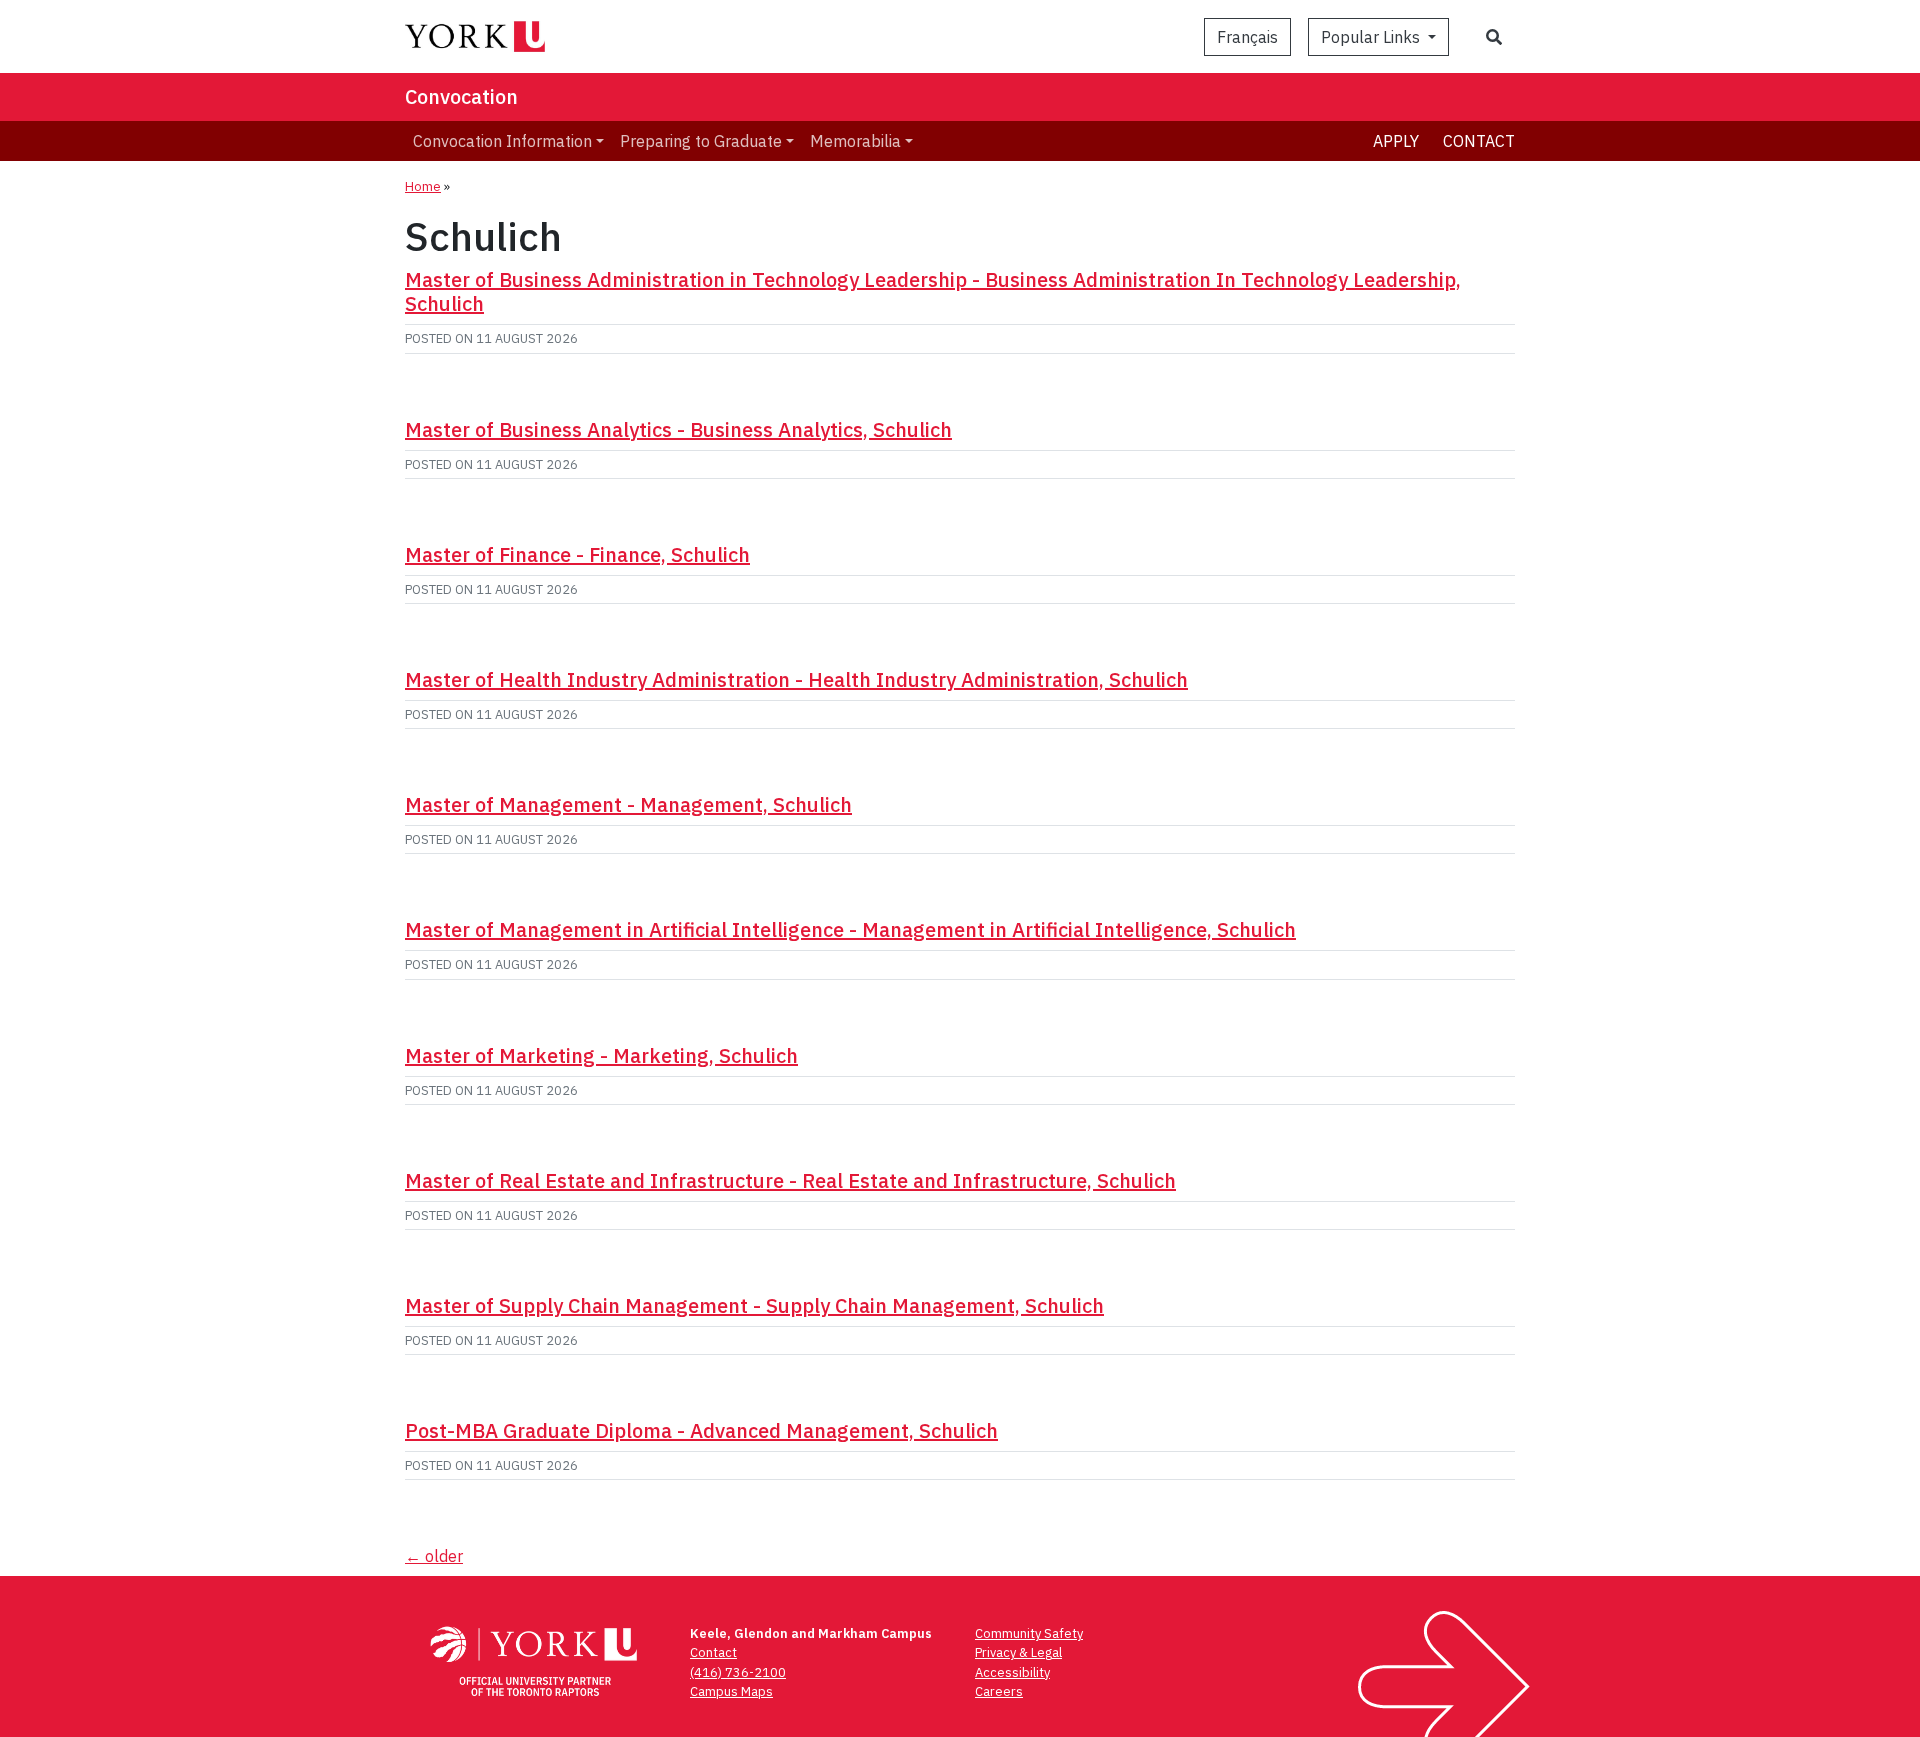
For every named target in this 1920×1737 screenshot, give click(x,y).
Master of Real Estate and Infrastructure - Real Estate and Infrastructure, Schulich (790, 1180)
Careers (999, 1691)
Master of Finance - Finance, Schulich (577, 554)
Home (423, 186)
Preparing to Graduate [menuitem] (701, 141)
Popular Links (1372, 37)
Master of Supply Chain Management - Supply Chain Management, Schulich (754, 1305)
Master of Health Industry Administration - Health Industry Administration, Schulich (796, 679)
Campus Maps (731, 1691)
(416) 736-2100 (738, 1672)
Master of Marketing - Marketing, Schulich (601, 1055)
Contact (1479, 141)
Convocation (461, 96)
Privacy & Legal (1018, 1652)
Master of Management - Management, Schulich (628, 804)
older (434, 1556)
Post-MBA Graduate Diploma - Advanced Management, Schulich (701, 1430)
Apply (1396, 141)
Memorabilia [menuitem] (855, 141)
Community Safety (1029, 1633)
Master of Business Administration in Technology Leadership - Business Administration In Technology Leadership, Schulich (933, 291)
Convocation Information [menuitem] (502, 141)
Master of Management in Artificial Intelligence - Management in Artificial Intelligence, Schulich (850, 929)
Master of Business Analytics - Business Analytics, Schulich (678, 429)
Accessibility (1012, 1672)
